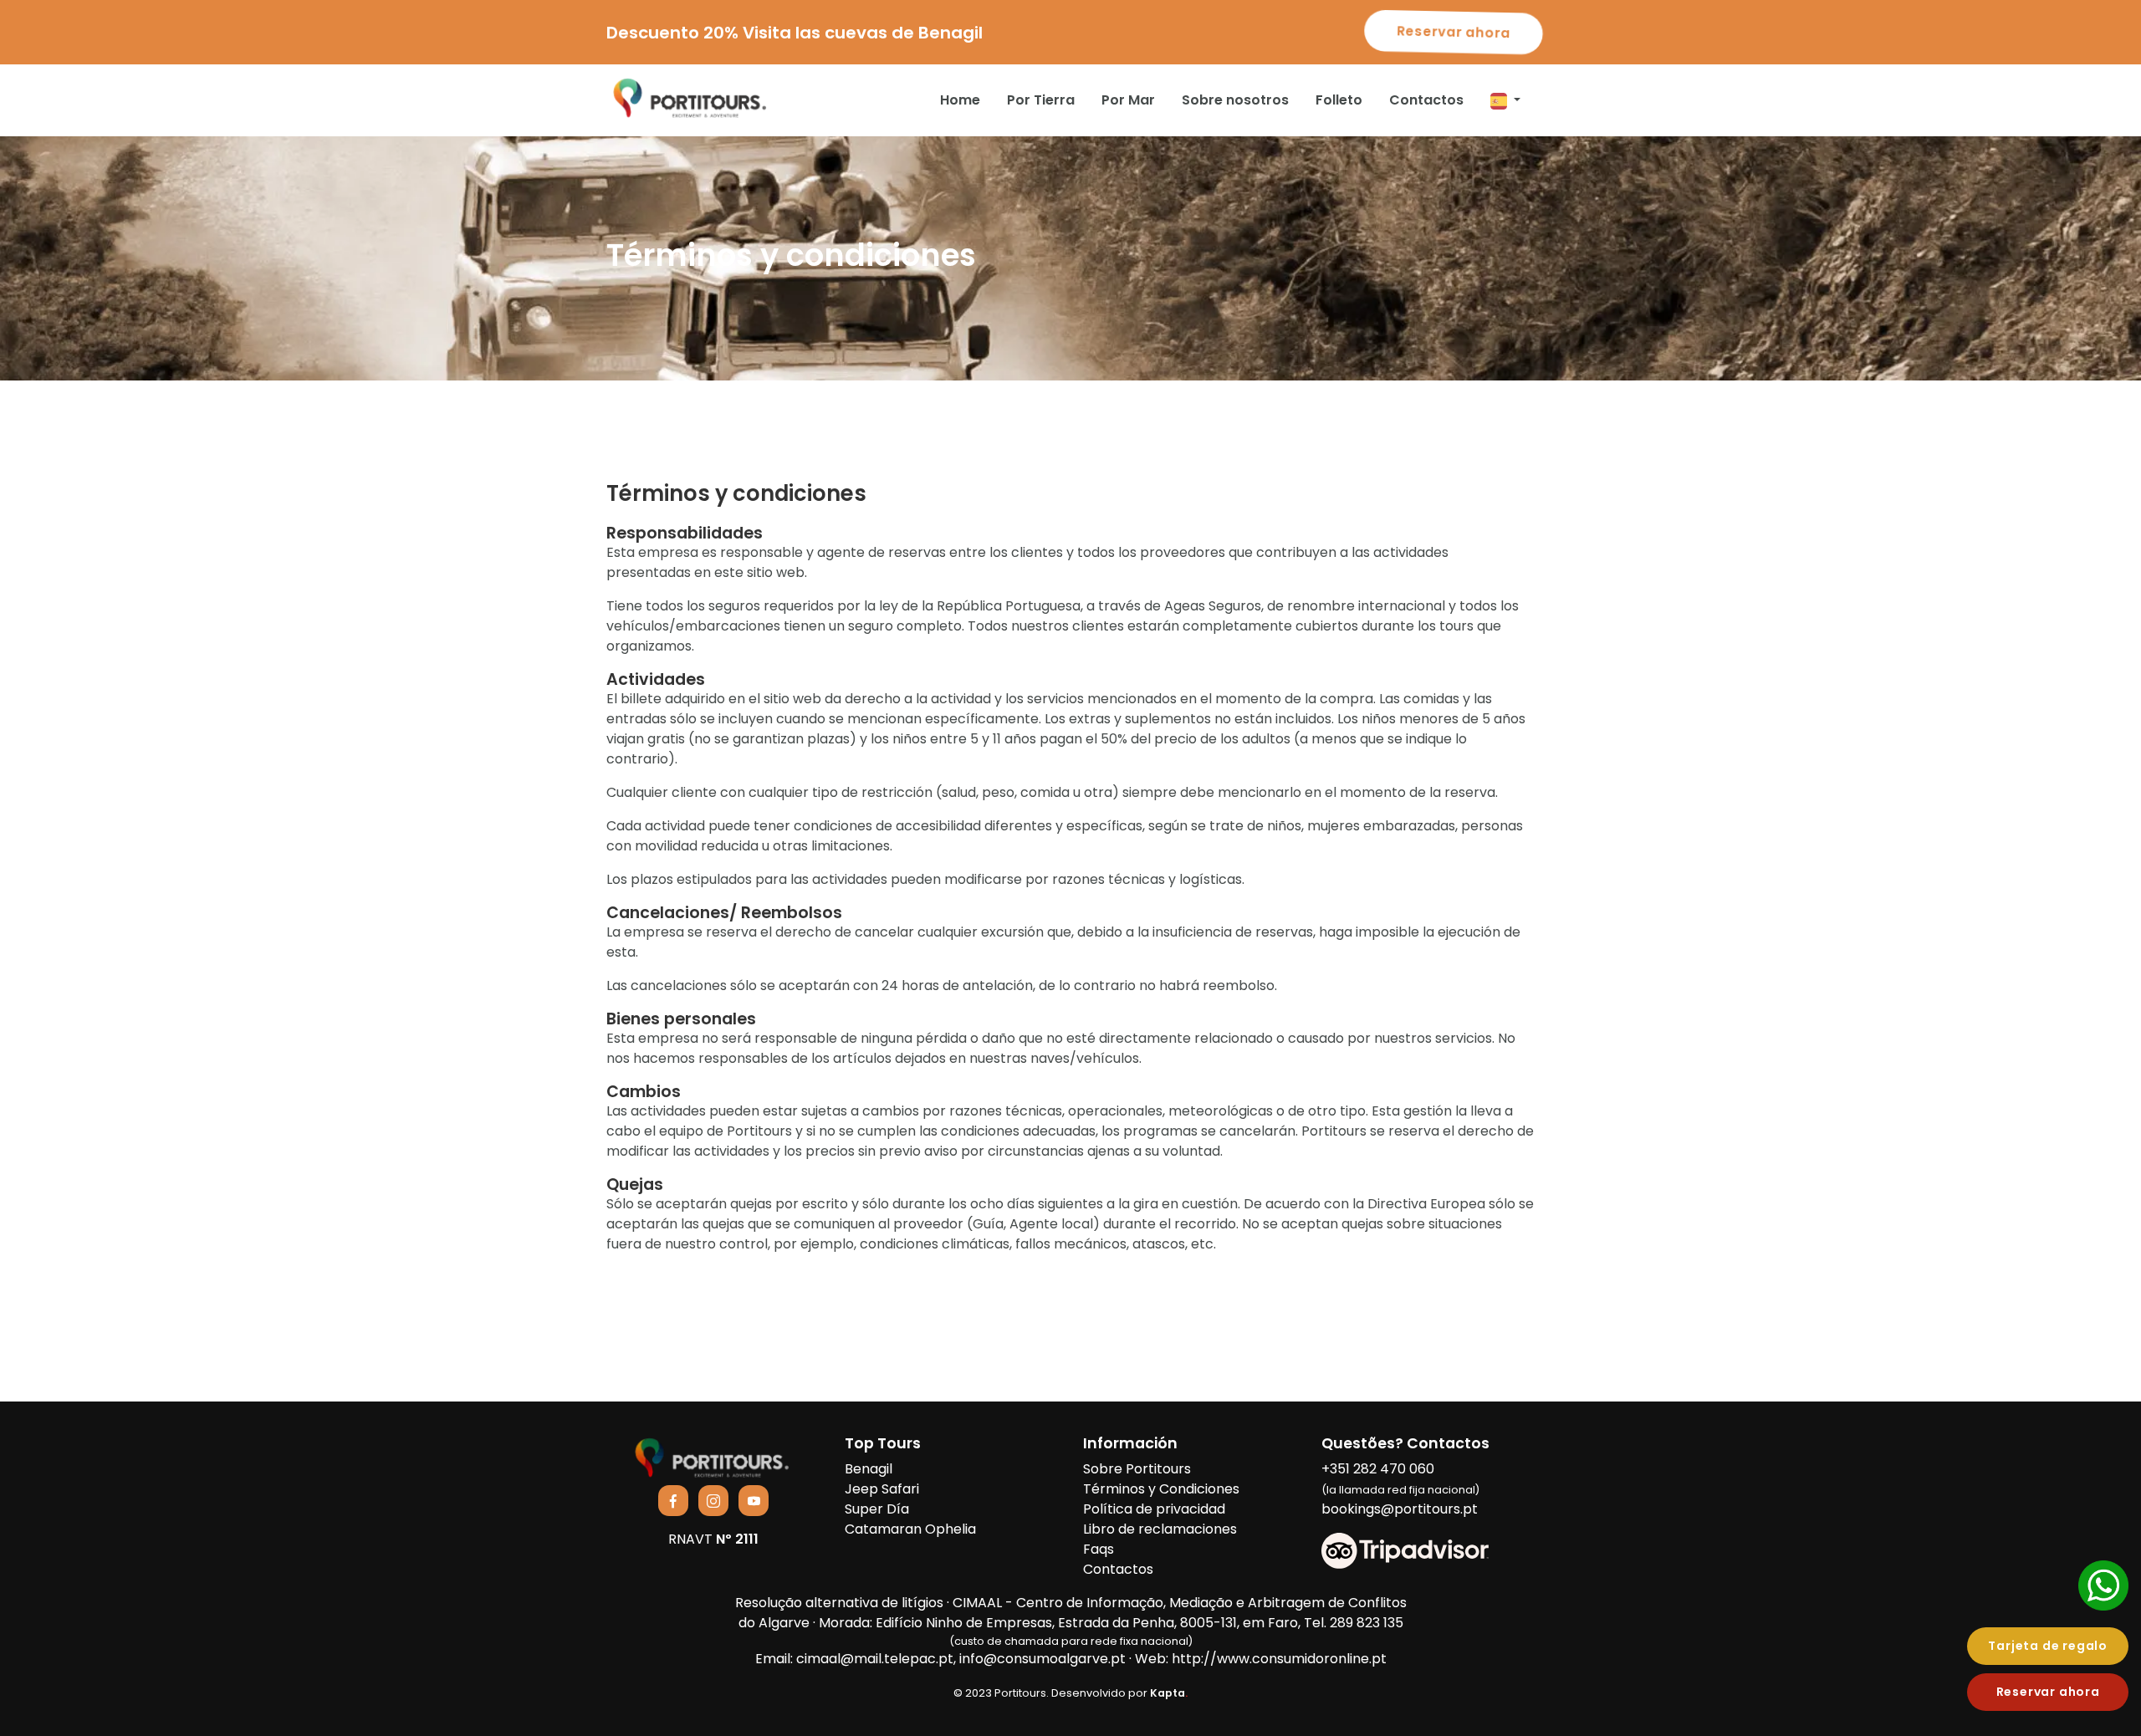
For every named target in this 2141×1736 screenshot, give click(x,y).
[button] (1505, 100)
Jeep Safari (882, 1489)
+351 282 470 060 (1400, 1478)
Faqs (1099, 1549)
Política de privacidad (1154, 1509)
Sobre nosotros (1235, 100)
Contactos (1426, 100)
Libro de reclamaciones (1160, 1529)
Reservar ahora (1453, 32)
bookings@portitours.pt (1400, 1509)
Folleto (1339, 100)
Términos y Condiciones (1161, 1489)
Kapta (1169, 1693)
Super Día (877, 1509)
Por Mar (1128, 100)
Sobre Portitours (1137, 1469)
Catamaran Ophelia (910, 1529)
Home (960, 100)
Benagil (869, 1469)
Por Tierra (1041, 100)
